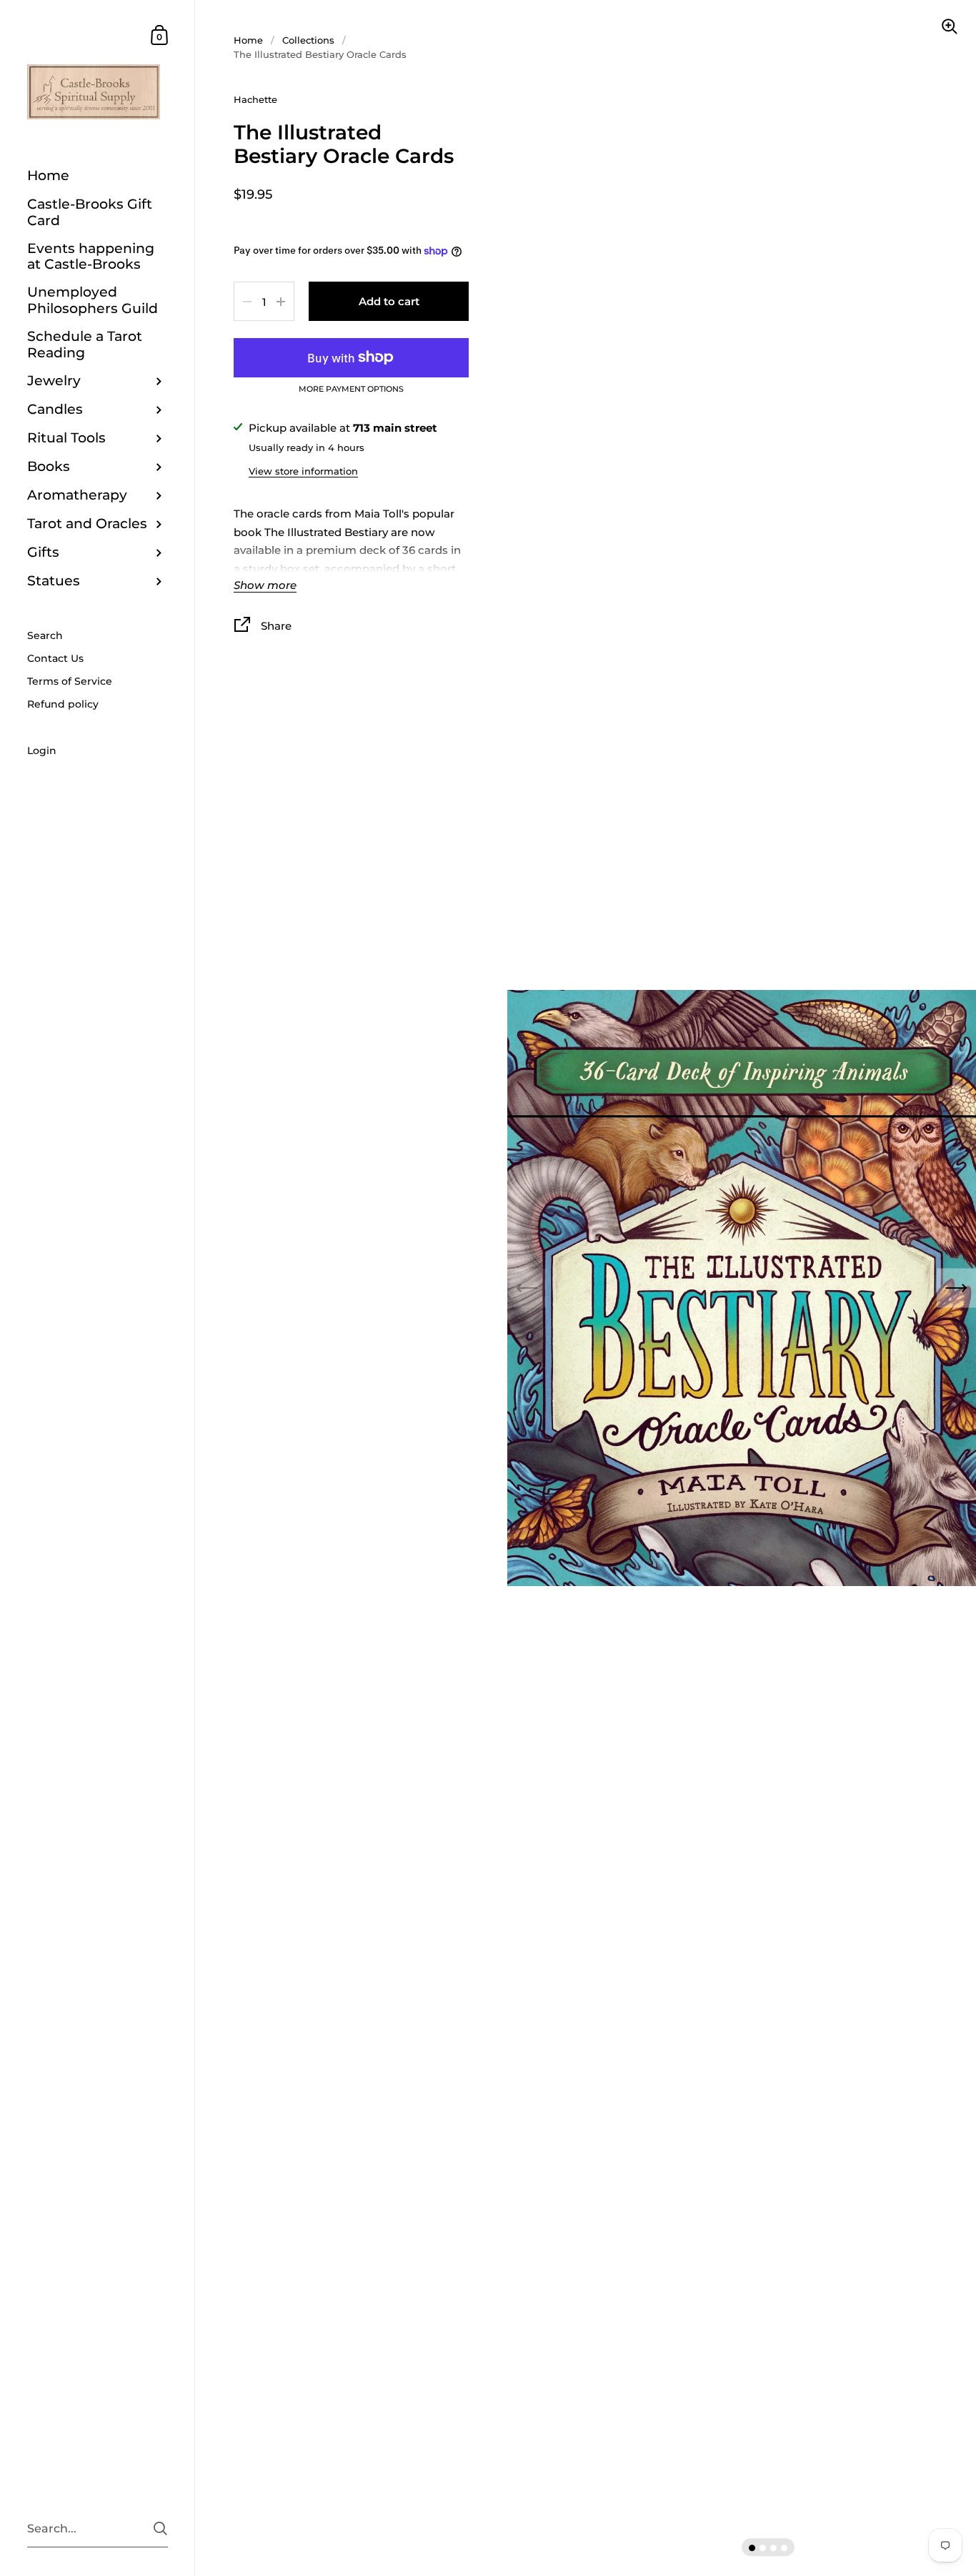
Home (248, 40)
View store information (303, 471)
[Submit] (160, 2528)
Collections (308, 40)
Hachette (255, 99)
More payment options (351, 390)
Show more (265, 586)
